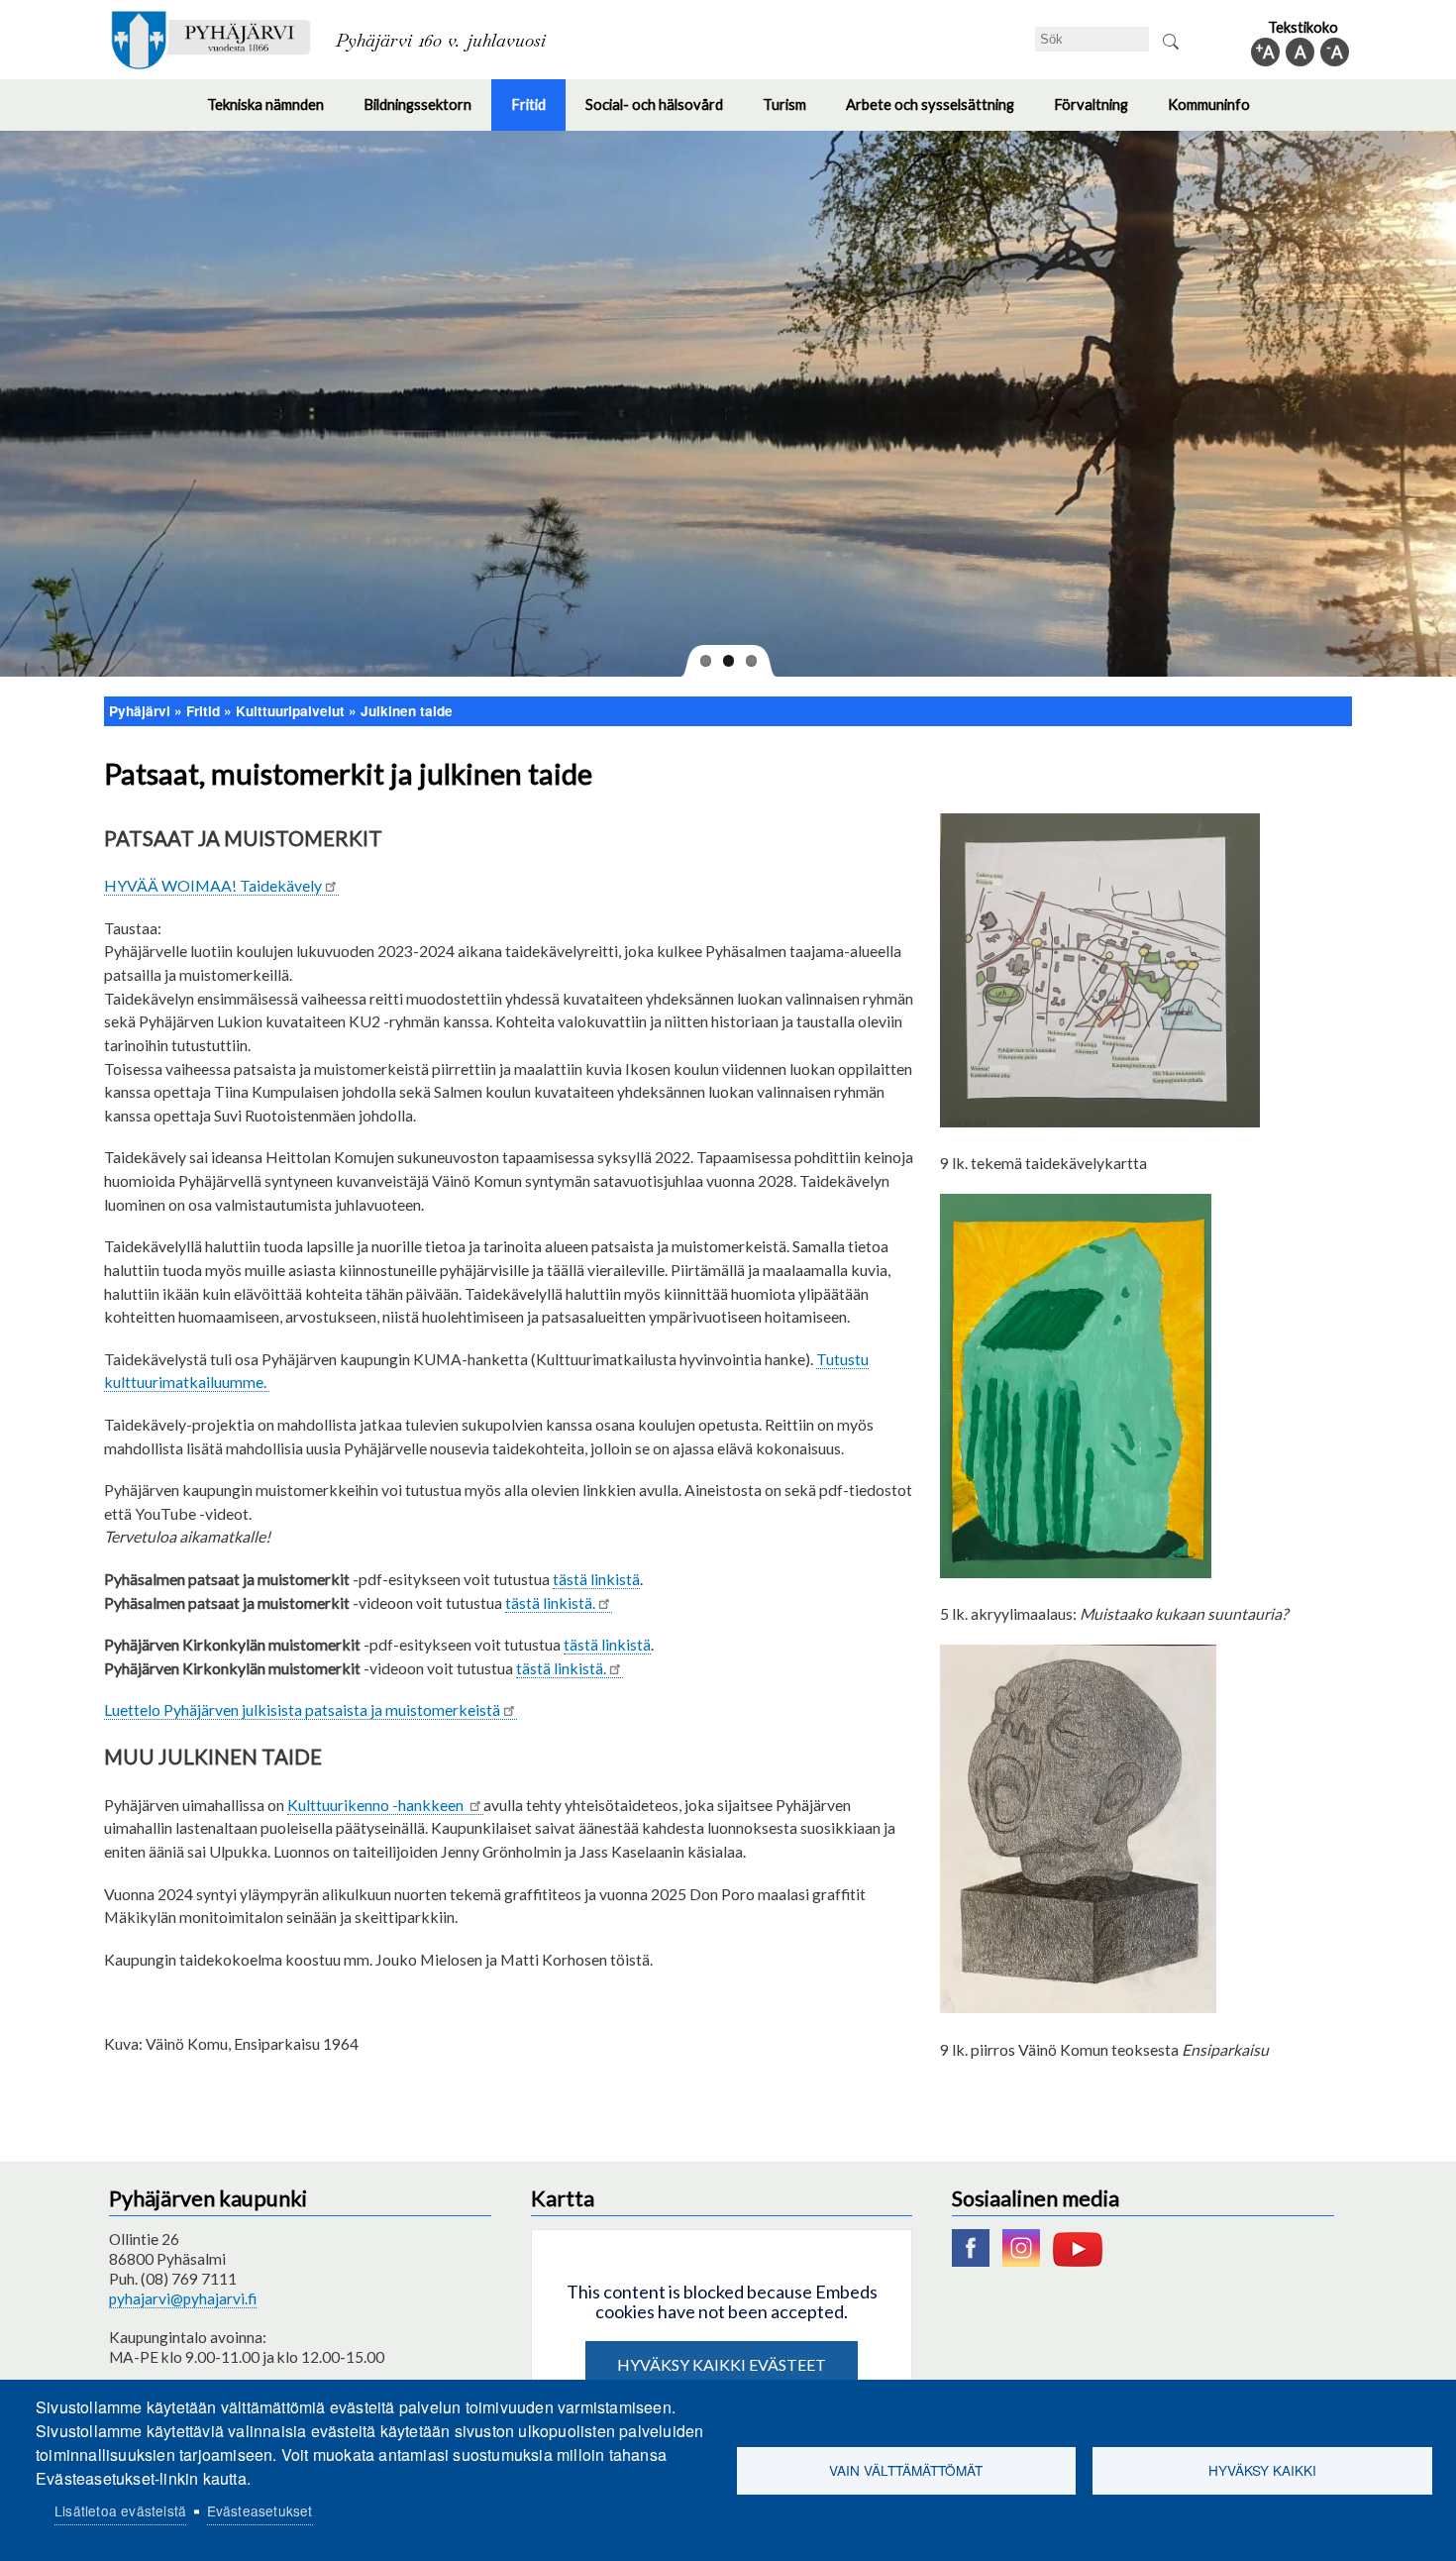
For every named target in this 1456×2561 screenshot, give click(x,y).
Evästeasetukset (260, 2510)
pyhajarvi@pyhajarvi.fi (183, 2298)
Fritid (538, 113)
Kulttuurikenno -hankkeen (377, 1805)
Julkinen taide (407, 711)
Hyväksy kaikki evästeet (722, 2364)
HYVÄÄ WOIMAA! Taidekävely (213, 885)
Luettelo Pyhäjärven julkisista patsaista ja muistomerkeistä (302, 1709)
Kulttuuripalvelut (290, 711)
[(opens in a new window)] (976, 2261)
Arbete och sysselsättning (940, 113)
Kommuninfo (1219, 113)
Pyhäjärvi (140, 711)
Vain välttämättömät (906, 2470)
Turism (794, 113)
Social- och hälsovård (664, 113)
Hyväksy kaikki (1262, 2470)
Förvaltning (1101, 113)
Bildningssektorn (427, 113)
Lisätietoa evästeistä (120, 2510)
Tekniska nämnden (275, 113)
